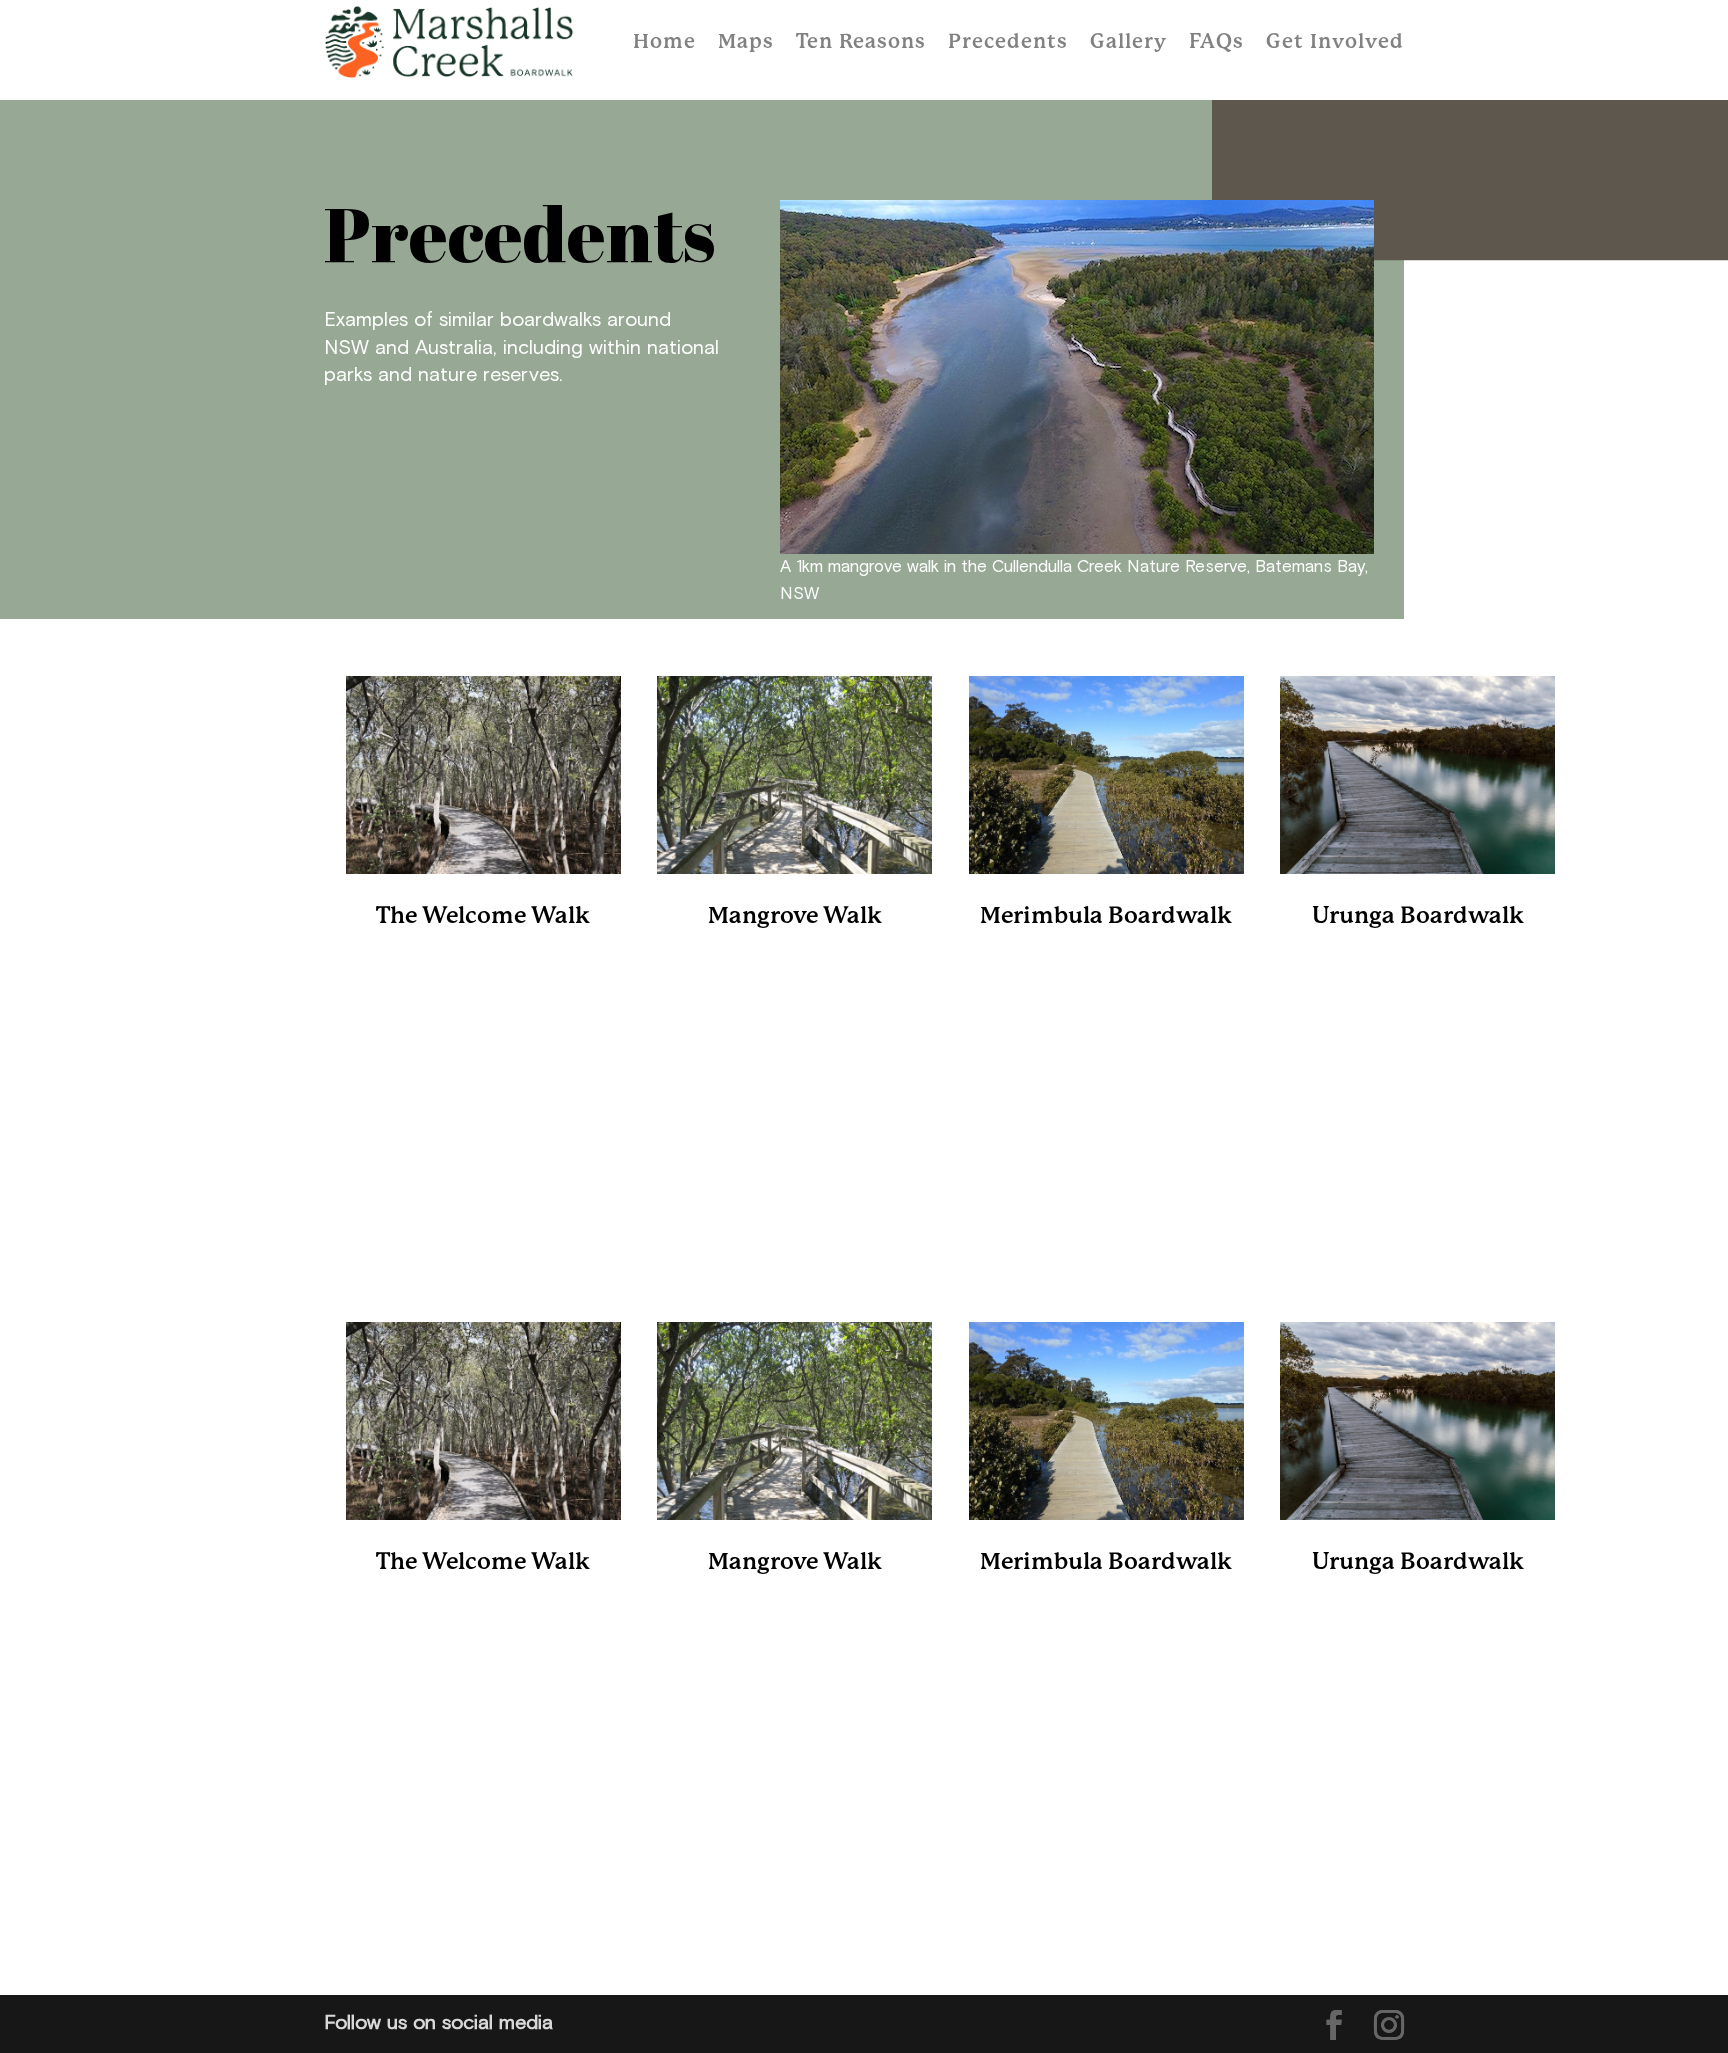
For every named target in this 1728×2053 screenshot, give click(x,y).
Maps (746, 42)
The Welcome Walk (483, 916)
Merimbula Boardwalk (1106, 916)
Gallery (1128, 42)
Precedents (1008, 42)
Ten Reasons (861, 42)
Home (664, 42)
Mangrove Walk (795, 916)
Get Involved (1335, 42)
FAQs (1216, 42)
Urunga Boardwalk (1418, 916)
